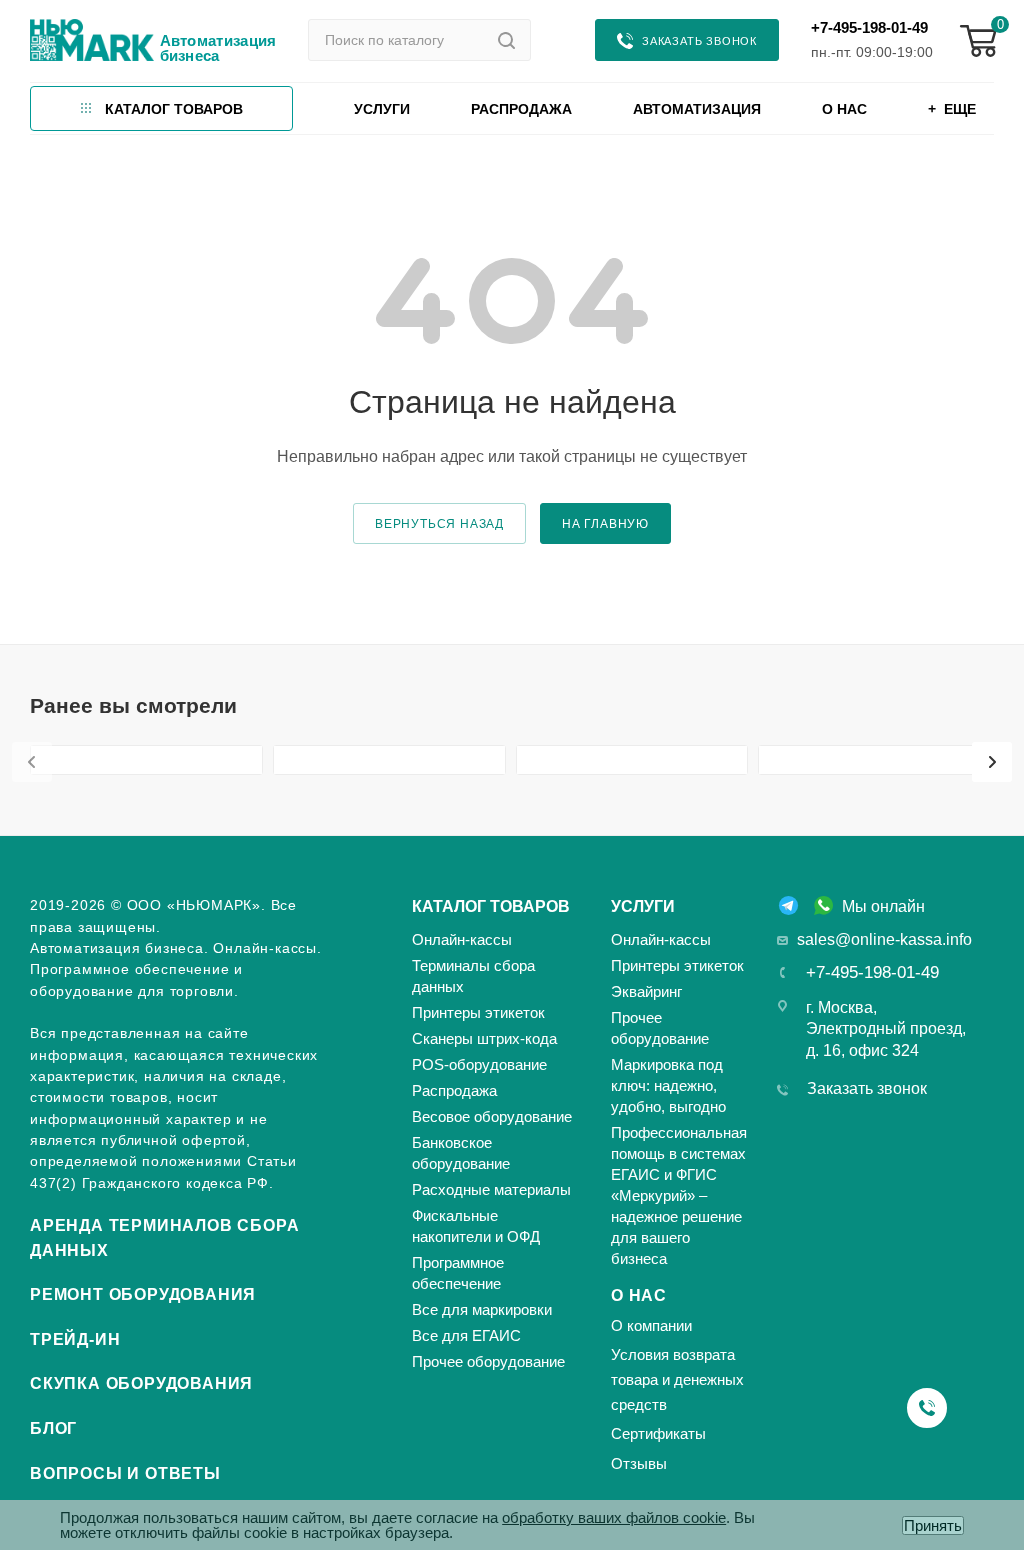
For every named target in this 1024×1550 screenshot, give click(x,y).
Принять (933, 1525)
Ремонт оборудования (143, 1294)
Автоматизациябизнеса (218, 48)
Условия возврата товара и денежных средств (677, 1379)
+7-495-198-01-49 (869, 27)
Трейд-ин (75, 1339)
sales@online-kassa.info (884, 939)
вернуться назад (439, 523)
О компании (651, 1325)
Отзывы (639, 1463)
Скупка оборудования (141, 1383)
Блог (53, 1428)
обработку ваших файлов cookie (614, 1517)
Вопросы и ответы (125, 1473)
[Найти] (506, 40)
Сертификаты (658, 1433)
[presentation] (32, 762)
